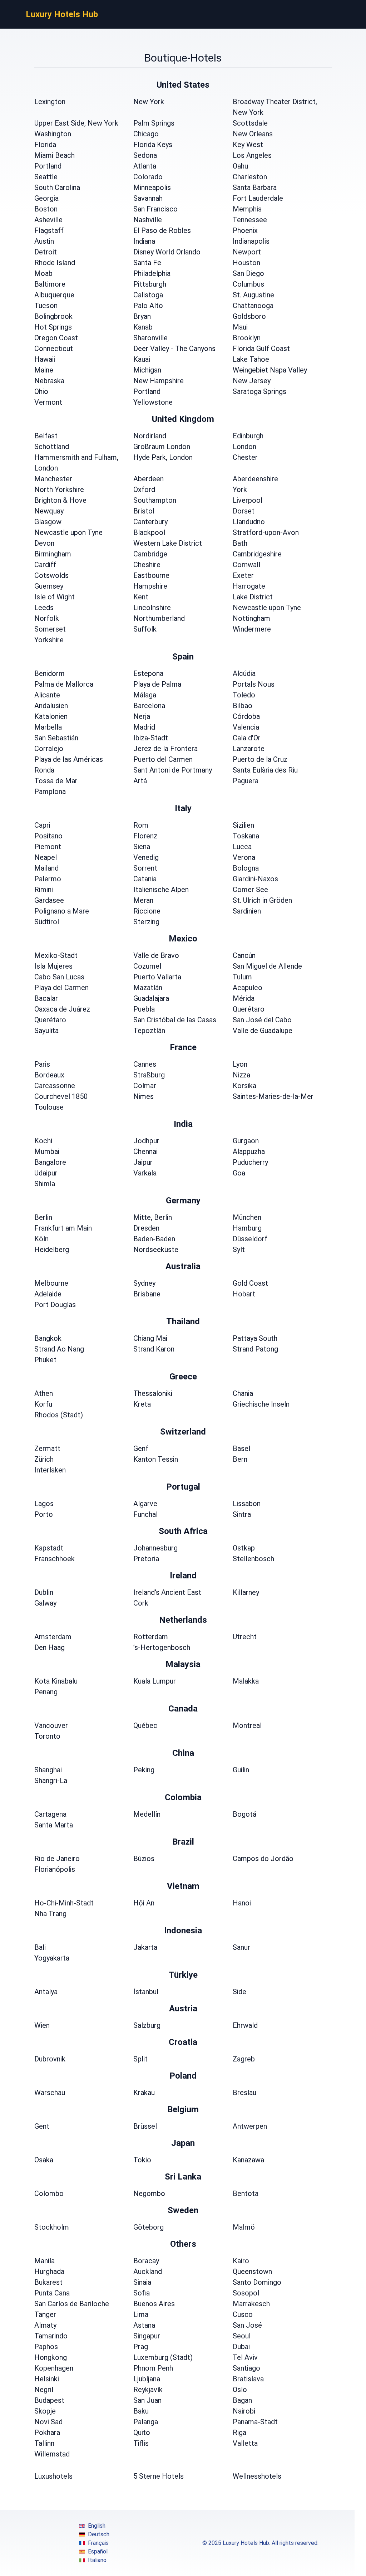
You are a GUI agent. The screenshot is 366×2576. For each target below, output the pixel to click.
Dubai (241, 2347)
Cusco (243, 2314)
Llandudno (249, 522)
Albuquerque (54, 295)
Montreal (247, 1725)
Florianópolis (55, 1869)
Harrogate (249, 586)
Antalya (46, 1992)
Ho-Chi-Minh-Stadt (64, 1903)
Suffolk (145, 629)
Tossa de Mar (56, 781)
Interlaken (50, 1470)
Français (98, 2543)
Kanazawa (248, 2160)
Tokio (142, 2160)
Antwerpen (250, 2126)
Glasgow (48, 522)
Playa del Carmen (61, 988)
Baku (141, 2411)
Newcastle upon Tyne (68, 532)
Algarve (145, 1504)
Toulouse (49, 1107)
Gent (42, 2126)
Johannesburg (155, 1548)
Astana (144, 2325)
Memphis (247, 209)
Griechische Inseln (261, 1404)
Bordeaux (49, 1075)
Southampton (155, 500)
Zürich (44, 1459)
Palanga (146, 2422)
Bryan (142, 316)
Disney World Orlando (167, 252)
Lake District (253, 597)
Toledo (244, 695)
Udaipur (46, 1173)
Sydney (144, 1283)
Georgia (46, 198)
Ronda (44, 770)
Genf (141, 1448)
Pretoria (146, 1559)
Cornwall (246, 565)
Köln (41, 1239)
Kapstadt (49, 1548)
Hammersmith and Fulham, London (76, 463)
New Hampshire (159, 381)
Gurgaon (246, 1141)
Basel (241, 1448)
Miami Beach (55, 155)
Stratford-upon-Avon (266, 532)
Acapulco (248, 988)
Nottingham (251, 618)
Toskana (246, 836)
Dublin (44, 1592)
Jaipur (143, 1162)
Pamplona (50, 792)
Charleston (250, 177)
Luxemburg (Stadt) (163, 2357)
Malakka (246, 1681)
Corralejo (49, 749)
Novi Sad (48, 2422)
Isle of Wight (55, 597)
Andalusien (51, 706)
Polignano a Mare (62, 911)
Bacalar (46, 998)
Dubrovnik (50, 2059)
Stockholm (52, 2227)
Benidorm (50, 673)
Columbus (248, 284)
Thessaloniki (153, 1393)
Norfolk (47, 618)
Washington (53, 134)
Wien (42, 2025)
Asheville (48, 220)
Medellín (147, 1814)
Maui (240, 327)
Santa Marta (54, 1825)
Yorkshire (49, 640)
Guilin (241, 1770)
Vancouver (51, 1725)
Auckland (148, 2271)
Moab (43, 273)
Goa (239, 1173)
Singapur (147, 2336)
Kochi (43, 1141)
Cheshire (147, 565)
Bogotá (244, 1814)
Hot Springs (53, 327)
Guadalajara (151, 998)
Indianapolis (251, 241)
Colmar (145, 1086)
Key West (248, 145)
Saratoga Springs (259, 391)
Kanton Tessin (156, 1459)
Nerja (142, 716)
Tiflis (141, 2443)
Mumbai (47, 1151)
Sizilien (243, 825)
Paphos (46, 2347)
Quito (142, 2433)
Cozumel (147, 966)
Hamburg (247, 1228)
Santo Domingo (257, 2282)
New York (149, 102)
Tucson (46, 306)
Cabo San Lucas (59, 977)
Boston (46, 209)
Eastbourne (151, 575)
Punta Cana (52, 2293)
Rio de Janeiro (57, 1859)
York (240, 490)
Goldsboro (249, 316)
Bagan (242, 2400)
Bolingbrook (53, 316)
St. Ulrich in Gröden (262, 900)
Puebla (144, 1009)
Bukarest (48, 2282)
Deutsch (99, 2534)
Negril (44, 2390)
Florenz (145, 836)
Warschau (50, 2093)
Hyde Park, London (163, 457)
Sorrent (145, 868)
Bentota (246, 2193)
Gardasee (49, 900)
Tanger (45, 2314)
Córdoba (246, 716)
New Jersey (252, 381)
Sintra (242, 1514)
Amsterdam (53, 1637)
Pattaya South (255, 1338)
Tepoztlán (149, 1031)
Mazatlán (148, 988)
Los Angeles (252, 155)
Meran (143, 900)
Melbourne (51, 1283)
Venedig (146, 857)
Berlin (43, 1217)
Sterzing (146, 922)
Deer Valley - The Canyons (174, 349)
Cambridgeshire (257, 554)
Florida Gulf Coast (261, 349)
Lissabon (247, 1504)
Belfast (46, 436)
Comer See (250, 890)
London (244, 447)
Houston (246, 263)
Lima (141, 2314)
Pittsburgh (150, 284)
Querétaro (249, 1009)
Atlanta (145, 166)
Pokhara (47, 2433)
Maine (44, 370)
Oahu (240, 166)
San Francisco (155, 209)
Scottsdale (250, 123)
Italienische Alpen (161, 890)
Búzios (144, 1859)
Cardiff (45, 565)
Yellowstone (153, 402)
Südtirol (47, 922)
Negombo (149, 2193)
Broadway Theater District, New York (275, 107)
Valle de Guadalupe (263, 1031)
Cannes (145, 1064)
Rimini (44, 890)
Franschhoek (55, 1559)
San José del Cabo (262, 1020)
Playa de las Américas (69, 759)
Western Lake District (168, 543)
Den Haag (50, 1647)
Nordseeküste (156, 1250)
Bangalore (50, 1162)
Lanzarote (249, 749)
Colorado (148, 177)
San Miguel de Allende (267, 966)
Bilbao (243, 706)
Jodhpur (146, 1141)
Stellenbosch (253, 1559)
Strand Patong (255, 1349)
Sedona (145, 155)
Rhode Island (55, 263)
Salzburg (147, 2025)
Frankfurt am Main (63, 1228)
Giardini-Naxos (255, 879)
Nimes (144, 1096)
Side (239, 1992)
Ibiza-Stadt (151, 738)
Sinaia (142, 2282)
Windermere (252, 629)
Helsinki (47, 2379)
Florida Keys (153, 145)
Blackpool (149, 532)
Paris (42, 1064)
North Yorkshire (59, 490)
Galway (45, 1603)
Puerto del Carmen (163, 759)
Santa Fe (147, 263)
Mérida (244, 998)
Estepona (148, 673)
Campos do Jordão (263, 1859)
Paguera (246, 781)
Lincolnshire (152, 608)
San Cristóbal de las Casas (175, 1020)
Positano (48, 836)
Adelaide (48, 1294)
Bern (240, 1459)
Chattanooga (253, 306)
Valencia (246, 727)
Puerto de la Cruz (260, 759)
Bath (240, 543)
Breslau (244, 2093)
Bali (40, 1947)
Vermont (48, 402)
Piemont (48, 847)
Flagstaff (49, 230)
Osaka (44, 2160)
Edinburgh (248, 436)
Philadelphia (152, 273)
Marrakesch (251, 2304)
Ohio (41, 391)
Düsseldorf (250, 1239)
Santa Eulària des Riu (265, 770)
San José (247, 2325)
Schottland (52, 447)
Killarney (246, 1592)
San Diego (248, 273)
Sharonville (150, 338)
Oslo (240, 2390)
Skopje (45, 2411)
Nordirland (150, 436)
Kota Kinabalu (56, 1681)
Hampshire (150, 586)
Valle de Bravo (156, 955)
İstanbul (146, 1992)
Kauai (142, 359)
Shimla (45, 1184)
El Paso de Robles (162, 230)
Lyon (240, 1064)
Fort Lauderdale (258, 198)
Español (98, 2551)
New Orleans (253, 134)
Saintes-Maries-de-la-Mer (273, 1096)
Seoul (242, 2336)
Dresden (146, 1228)
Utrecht (245, 1637)
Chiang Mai (150, 1338)
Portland (48, 166)
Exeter (243, 575)
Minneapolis (152, 188)
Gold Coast (250, 1283)
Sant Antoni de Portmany (173, 770)
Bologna (246, 868)
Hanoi (242, 1903)
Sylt (239, 1250)
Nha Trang (50, 1914)
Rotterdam (151, 1637)
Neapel (46, 857)
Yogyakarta (52, 1958)
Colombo (49, 2193)
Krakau (144, 2093)
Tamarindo (51, 2336)
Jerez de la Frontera (165, 749)
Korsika (244, 1086)
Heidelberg (52, 1250)
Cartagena (50, 1814)
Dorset (244, 511)
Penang (46, 1692)
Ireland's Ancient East (167, 1592)
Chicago (146, 134)
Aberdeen (149, 479)
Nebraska (49, 381)
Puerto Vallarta (157, 977)
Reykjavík (148, 2390)
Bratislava (248, 2379)
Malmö (244, 2227)
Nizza (241, 1075)
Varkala (145, 1173)
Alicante (47, 695)
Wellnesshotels (257, 2476)
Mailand (46, 868)
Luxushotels (53, 2476)
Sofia (142, 2293)
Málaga (145, 695)
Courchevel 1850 (61, 1096)
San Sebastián (56, 738)
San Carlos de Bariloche (72, 2304)
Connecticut (54, 349)
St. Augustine (253, 295)
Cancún (244, 955)
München (247, 1217)
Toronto (47, 1736)
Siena (142, 847)
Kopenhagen (54, 2368)
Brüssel (145, 2126)
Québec (145, 1725)
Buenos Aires (154, 2304)
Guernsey (49, 586)
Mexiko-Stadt (56, 955)
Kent (141, 597)
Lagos (44, 1504)
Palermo (48, 879)
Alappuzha (249, 1151)
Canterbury (150, 522)
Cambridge (150, 554)
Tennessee (250, 220)
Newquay (49, 511)
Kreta (142, 1404)
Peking (144, 1770)
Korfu (43, 1404)
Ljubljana (147, 2379)
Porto (44, 1514)
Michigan (147, 370)
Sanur (241, 1947)
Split (140, 2059)
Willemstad (52, 2454)
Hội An (144, 1903)
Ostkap (244, 1548)
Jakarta (145, 1947)
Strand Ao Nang (59, 1349)
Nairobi (244, 2411)
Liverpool (248, 500)
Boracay (146, 2261)
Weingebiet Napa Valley (270, 370)
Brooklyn (247, 338)
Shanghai (48, 1770)
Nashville (148, 220)
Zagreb (244, 2059)
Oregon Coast (56, 338)
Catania (145, 879)
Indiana (144, 241)
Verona (244, 857)
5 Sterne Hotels (159, 2476)
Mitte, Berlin (153, 1217)
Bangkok (48, 1338)
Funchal (145, 1514)
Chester (245, 457)
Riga (239, 2433)
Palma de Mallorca (64, 684)
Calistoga (148, 295)
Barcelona (149, 706)
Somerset (50, 629)
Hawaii (45, 359)
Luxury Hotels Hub (62, 14)
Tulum (242, 977)
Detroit (46, 252)
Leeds (44, 608)
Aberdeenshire (255, 479)
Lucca (242, 847)
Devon (44, 543)
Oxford (144, 490)
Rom (141, 825)
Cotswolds (51, 575)
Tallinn (44, 2443)
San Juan (147, 2400)
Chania (243, 1393)
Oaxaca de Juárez (62, 1009)
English (97, 2526)
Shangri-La (51, 1781)
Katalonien (51, 716)
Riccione (147, 911)
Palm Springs (154, 123)
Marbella (48, 727)
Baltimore (50, 284)
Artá (140, 781)
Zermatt (47, 1448)
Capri (42, 825)
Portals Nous (254, 684)
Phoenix (245, 230)
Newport (247, 252)
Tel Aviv (245, 2357)
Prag (141, 2347)
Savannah (148, 198)
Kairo (241, 2261)
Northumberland (159, 618)
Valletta (245, 2443)
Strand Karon (154, 1349)
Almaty (45, 2325)
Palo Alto (148, 306)
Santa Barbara (255, 188)
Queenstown (252, 2271)
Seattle (46, 177)
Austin (44, 241)
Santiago (246, 2368)
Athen (44, 1393)
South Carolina (57, 188)
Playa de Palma (157, 684)
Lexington (50, 102)
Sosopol (246, 2293)
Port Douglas (55, 1305)
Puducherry (250, 1162)
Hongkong (51, 2357)
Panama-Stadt (255, 2422)
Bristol (144, 511)
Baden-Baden (154, 1239)
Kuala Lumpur (155, 1681)
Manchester (53, 479)
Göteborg (149, 2227)
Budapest (49, 2400)
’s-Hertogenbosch (162, 1647)
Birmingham (53, 554)
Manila (44, 2261)
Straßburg (149, 1075)
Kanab (143, 327)
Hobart (244, 1294)
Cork (141, 1603)
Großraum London (162, 447)
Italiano (97, 2560)
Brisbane (147, 1294)
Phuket (45, 1360)
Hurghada (49, 2271)
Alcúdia (244, 673)
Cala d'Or (247, 738)
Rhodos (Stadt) (59, 1415)
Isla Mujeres (53, 966)
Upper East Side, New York (76, 123)
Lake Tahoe (251, 359)
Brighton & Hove (60, 500)
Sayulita (46, 1031)
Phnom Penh (153, 2368)
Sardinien (247, 911)
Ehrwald (245, 2025)
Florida (45, 145)
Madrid (144, 727)
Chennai (145, 1151)
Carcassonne (55, 1086)
